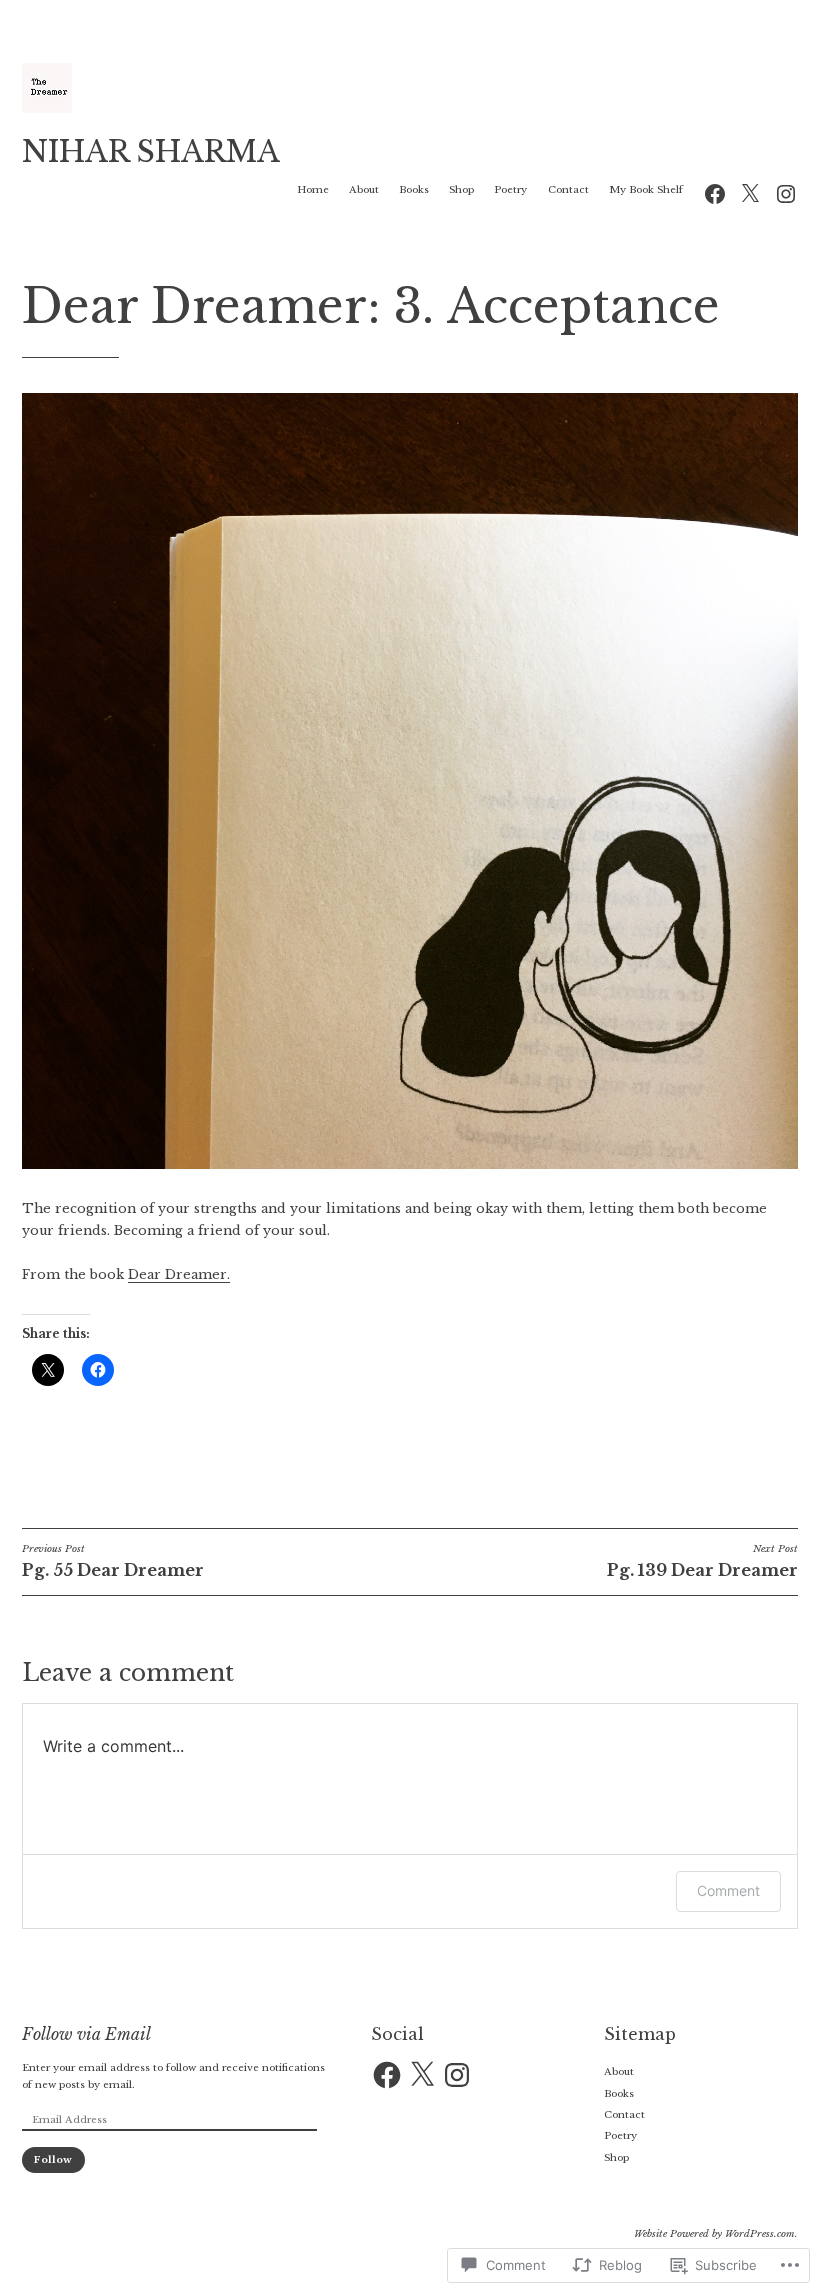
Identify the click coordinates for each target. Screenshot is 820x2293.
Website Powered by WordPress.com (714, 2233)
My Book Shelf (646, 189)
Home (313, 189)
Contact (568, 189)
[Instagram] (786, 192)
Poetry (510, 189)
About (364, 189)
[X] (422, 2075)
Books (414, 189)
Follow (53, 2159)
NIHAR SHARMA (151, 152)
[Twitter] (750, 192)
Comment (728, 1890)
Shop (461, 189)
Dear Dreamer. (179, 1274)
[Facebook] (715, 192)
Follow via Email (86, 2034)
